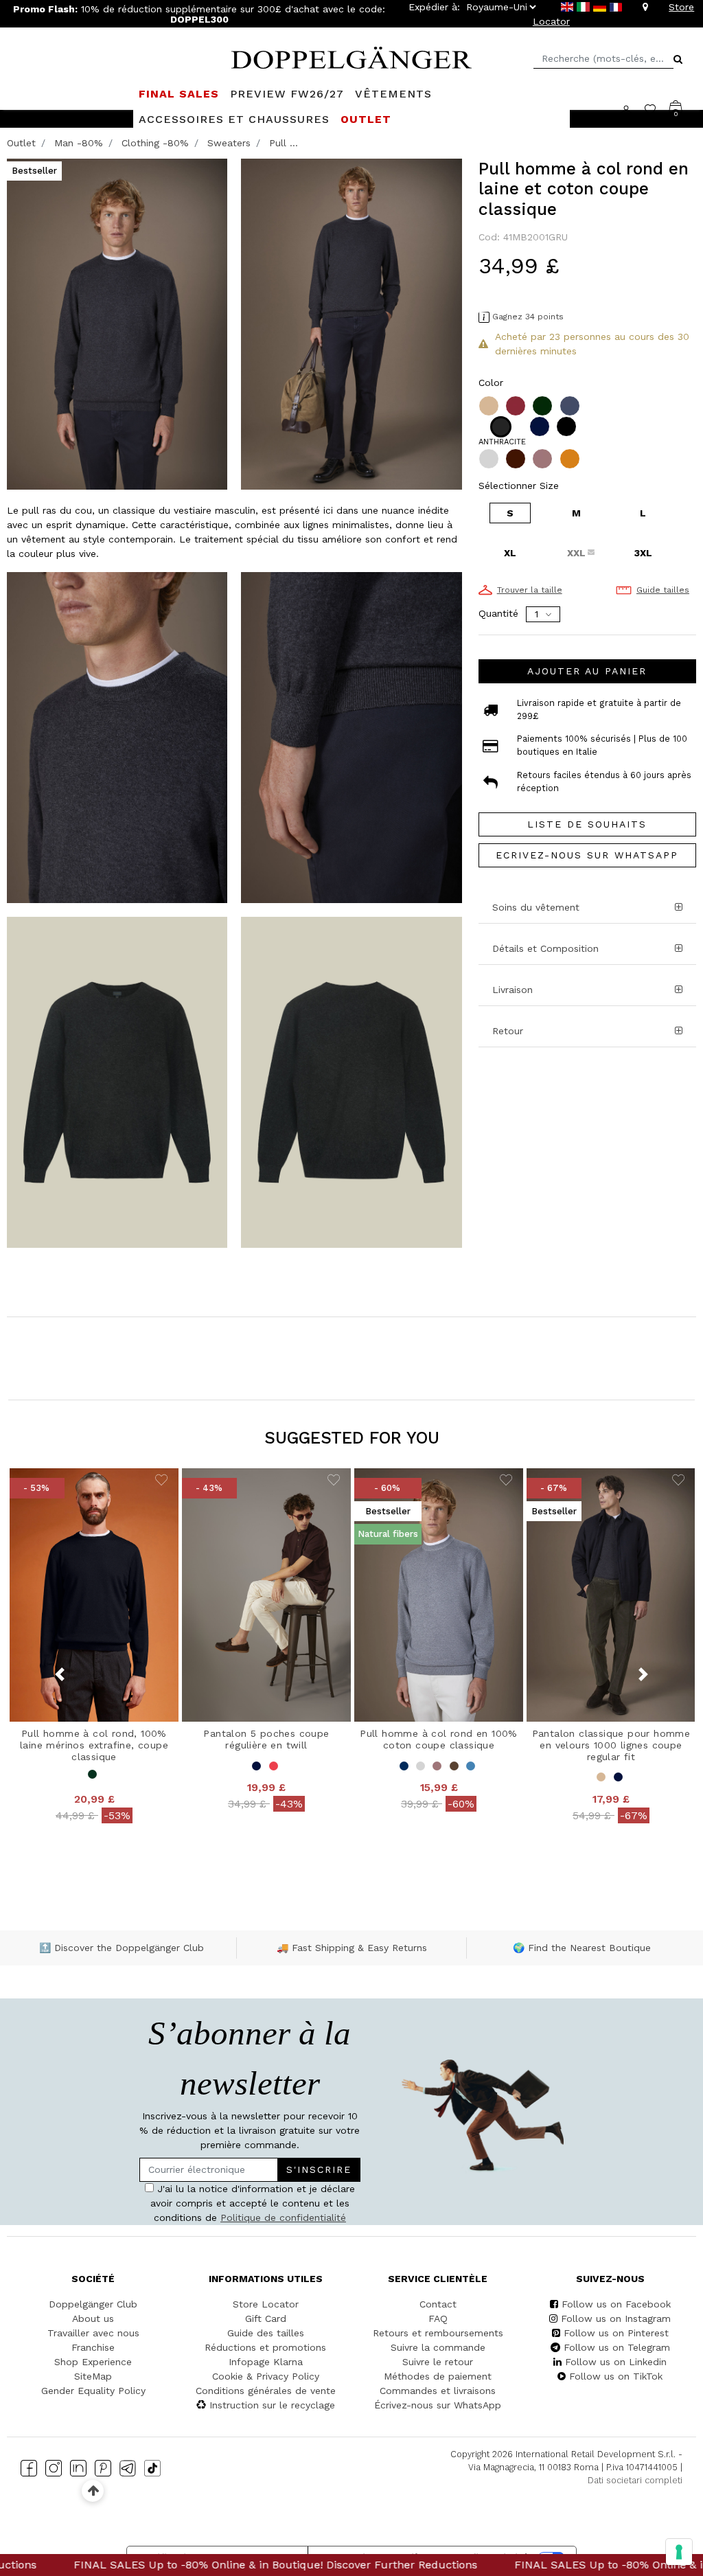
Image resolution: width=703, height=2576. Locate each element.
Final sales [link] (179, 94)
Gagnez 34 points (528, 317)
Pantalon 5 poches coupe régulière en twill (266, 1739)
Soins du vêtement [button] (536, 907)
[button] (587, 990)
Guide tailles (663, 590)
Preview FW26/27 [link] (287, 94)
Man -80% (79, 143)
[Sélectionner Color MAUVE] (544, 459)
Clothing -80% (155, 143)
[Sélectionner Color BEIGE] (490, 406)
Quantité (498, 613)
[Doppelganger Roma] (351, 56)
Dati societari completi (635, 2480)
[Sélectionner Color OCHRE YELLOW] (571, 459)
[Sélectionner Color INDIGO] (571, 406)
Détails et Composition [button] (545, 948)
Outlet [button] (366, 119)
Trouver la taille (530, 590)
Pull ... (284, 143)
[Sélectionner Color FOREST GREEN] (544, 406)
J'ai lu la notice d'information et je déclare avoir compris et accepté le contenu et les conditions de (253, 2203)
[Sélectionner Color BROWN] (517, 459)
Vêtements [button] (393, 94)
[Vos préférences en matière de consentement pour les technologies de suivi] (679, 2552)
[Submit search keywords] (678, 59)
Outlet (21, 143)
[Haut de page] (93, 2490)
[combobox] (603, 59)
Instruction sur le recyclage (272, 2405)
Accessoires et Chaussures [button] (234, 119)
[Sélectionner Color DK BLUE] (541, 426)
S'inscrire (319, 2169)
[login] (633, 109)
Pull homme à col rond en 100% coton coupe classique (439, 1739)
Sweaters (229, 143)
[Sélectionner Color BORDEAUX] (517, 406)
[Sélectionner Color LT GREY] (490, 459)
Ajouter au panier (587, 671)
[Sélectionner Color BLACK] (568, 426)
